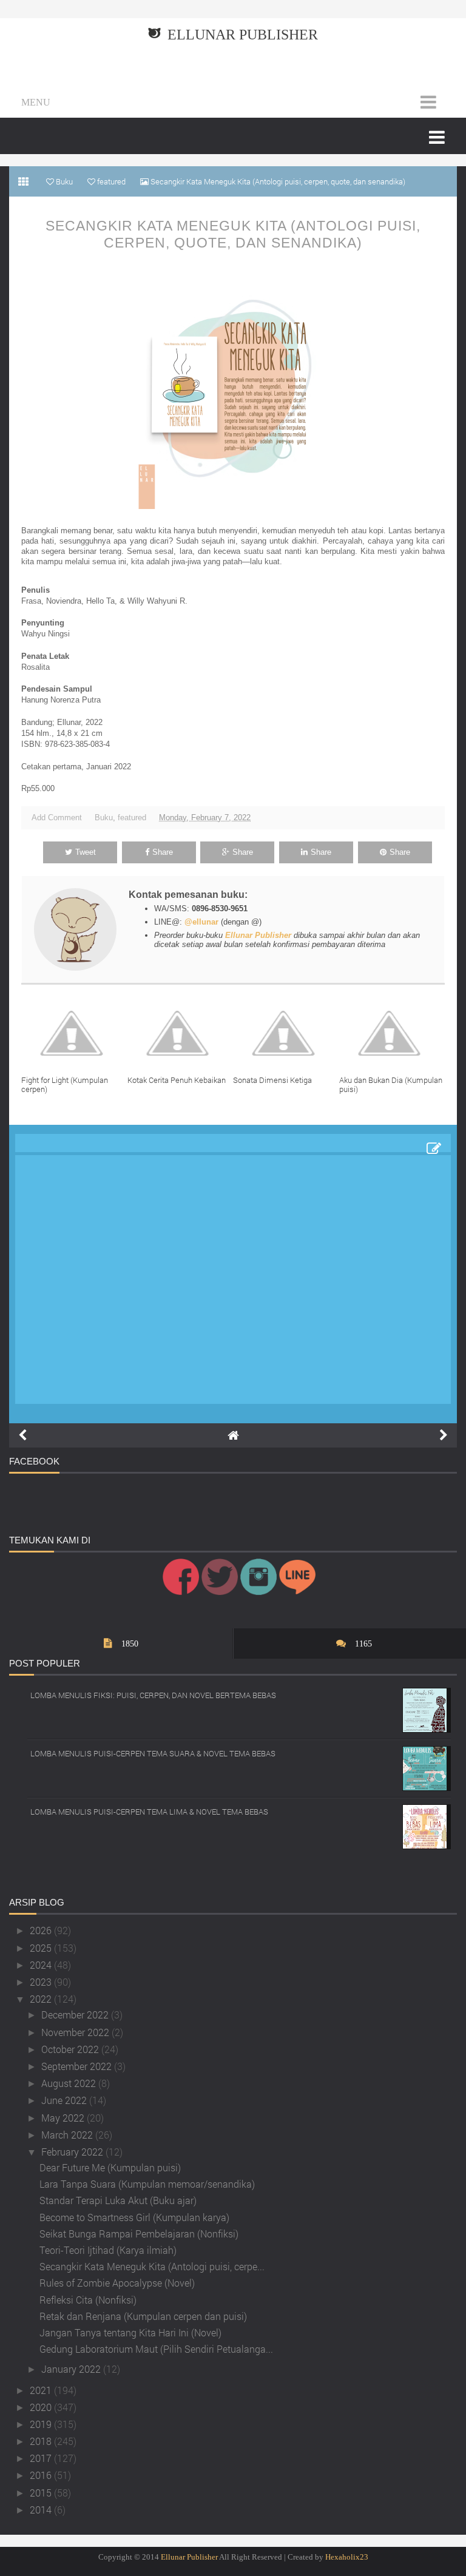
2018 (42, 2441)
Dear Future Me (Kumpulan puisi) (110, 2167)
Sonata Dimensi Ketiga (272, 1080)
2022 (42, 1999)
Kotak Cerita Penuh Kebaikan (177, 1080)
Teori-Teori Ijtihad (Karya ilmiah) (108, 2250)
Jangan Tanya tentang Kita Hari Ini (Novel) (130, 2332)
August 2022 (70, 2083)
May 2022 (64, 2118)
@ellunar (201, 922)
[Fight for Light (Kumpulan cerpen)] (74, 1033)
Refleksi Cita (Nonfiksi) (88, 2300)
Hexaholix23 (347, 2557)
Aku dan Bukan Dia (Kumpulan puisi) (391, 1085)
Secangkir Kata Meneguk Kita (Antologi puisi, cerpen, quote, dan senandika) (233, 234)
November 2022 (76, 2032)
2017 (42, 2458)
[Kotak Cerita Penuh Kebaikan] (181, 1033)
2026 (42, 1930)
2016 (42, 2475)
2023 (42, 1982)
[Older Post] (444, 1435)
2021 (42, 2390)
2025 (42, 1948)
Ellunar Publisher (243, 35)
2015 (42, 2493)
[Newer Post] (22, 1435)
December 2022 (76, 2015)
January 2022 (72, 2369)
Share (163, 852)
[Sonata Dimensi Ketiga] (286, 1033)
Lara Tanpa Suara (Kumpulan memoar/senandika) (147, 2184)
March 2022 (68, 2135)
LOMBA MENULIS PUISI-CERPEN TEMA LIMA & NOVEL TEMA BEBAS (149, 1812)
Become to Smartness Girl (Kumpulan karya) (134, 2217)
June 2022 (65, 2100)
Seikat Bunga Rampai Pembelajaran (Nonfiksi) (139, 2234)
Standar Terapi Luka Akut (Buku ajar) (118, 2200)
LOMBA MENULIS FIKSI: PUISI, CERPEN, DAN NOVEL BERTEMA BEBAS (153, 1695)
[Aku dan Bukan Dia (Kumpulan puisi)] (392, 1033)
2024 (42, 1965)
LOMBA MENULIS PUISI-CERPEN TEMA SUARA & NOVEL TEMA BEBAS (153, 1753)
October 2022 (71, 2049)
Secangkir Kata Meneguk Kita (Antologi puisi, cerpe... (152, 2266)
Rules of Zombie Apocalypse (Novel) (117, 2283)
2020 (42, 2407)
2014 (42, 2510)
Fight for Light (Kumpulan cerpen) (65, 1085)
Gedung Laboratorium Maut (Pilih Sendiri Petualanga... (156, 2349)
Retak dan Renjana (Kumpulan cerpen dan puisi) (143, 2316)
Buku (104, 818)
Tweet (86, 852)
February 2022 (73, 2152)
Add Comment (57, 818)
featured (132, 818)
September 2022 (78, 2066)
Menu (36, 102)
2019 (42, 2424)
